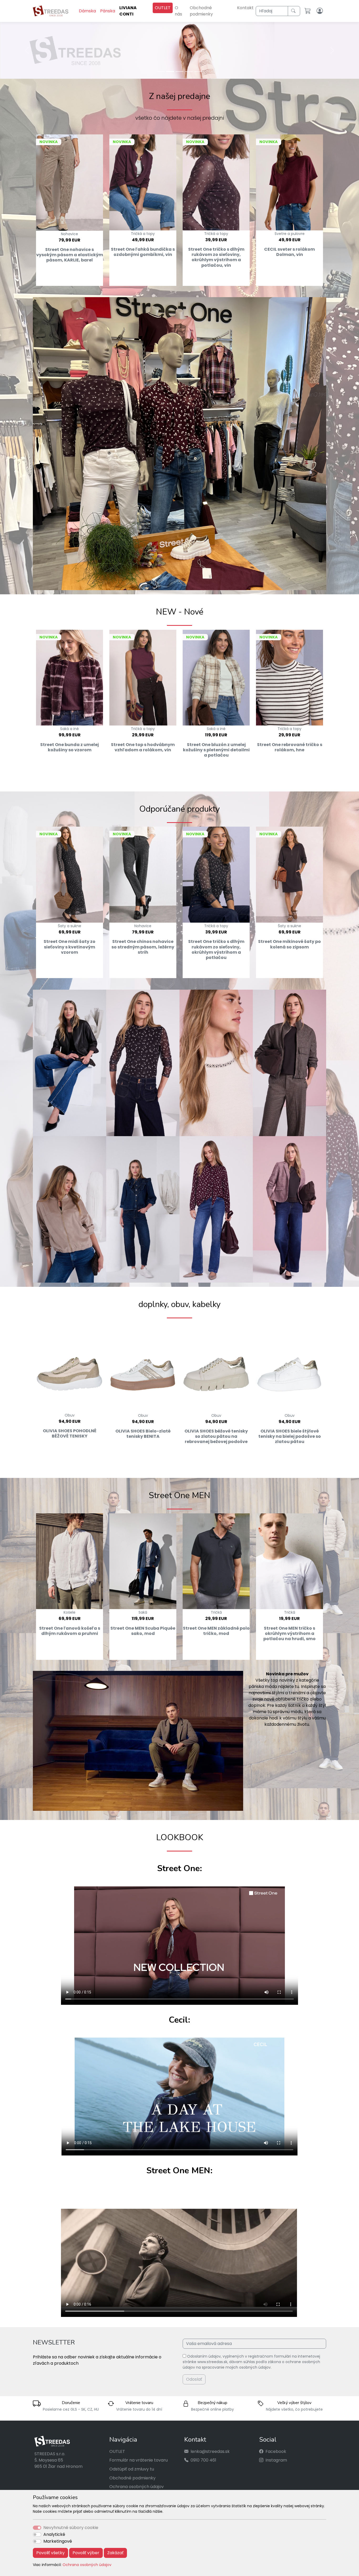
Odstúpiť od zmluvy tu (132, 2469)
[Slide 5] (198, 71)
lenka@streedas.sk (210, 2451)
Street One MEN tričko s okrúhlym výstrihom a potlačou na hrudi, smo (289, 1633)
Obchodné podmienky (201, 11)
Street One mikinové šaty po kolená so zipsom (289, 944)
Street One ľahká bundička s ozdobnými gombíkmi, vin (143, 251)
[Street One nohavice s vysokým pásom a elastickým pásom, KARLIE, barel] (70, 182)
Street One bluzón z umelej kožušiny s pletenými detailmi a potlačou (216, 749)
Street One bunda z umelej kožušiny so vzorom (70, 747)
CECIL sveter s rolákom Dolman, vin (289, 251)
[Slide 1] (161, 71)
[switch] (37, 2535)
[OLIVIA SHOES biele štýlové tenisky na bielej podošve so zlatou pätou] (289, 1367)
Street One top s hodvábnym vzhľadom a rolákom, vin (143, 747)
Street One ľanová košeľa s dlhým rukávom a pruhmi (70, 1630)
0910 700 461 (203, 2460)
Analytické (54, 2534)
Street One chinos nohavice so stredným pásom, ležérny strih (143, 946)
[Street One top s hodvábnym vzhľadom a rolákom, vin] (143, 677)
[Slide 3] (179, 71)
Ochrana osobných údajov (87, 2565)
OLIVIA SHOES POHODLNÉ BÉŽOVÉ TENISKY (70, 1433)
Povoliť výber (86, 2553)
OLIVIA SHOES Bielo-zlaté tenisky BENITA (143, 1433)
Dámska (87, 11)
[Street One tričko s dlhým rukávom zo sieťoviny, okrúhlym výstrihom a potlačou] (216, 874)
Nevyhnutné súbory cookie (71, 2528)
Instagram (276, 2460)
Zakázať (115, 2553)
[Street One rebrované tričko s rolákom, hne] (289, 677)
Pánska (108, 11)
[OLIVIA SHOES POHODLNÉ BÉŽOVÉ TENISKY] (70, 1366)
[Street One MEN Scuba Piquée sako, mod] (143, 1561)
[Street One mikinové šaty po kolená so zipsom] (289, 874)
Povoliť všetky (50, 2553)
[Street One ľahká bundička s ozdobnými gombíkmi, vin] (143, 182)
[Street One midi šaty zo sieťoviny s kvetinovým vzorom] (70, 874)
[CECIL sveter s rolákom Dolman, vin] (289, 182)
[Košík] (308, 11)
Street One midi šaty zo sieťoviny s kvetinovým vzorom (70, 946)
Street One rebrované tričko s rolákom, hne (290, 747)
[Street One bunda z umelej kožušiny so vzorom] (70, 677)
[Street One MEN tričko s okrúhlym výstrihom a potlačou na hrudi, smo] (289, 1561)
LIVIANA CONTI (128, 11)
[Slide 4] (189, 71)
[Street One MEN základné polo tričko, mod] (216, 1561)
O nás (178, 11)
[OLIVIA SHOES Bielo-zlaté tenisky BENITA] (143, 1367)
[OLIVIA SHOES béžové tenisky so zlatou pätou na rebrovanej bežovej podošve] (216, 1367)
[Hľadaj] (294, 11)
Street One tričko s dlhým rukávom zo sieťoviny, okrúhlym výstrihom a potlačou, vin (216, 257)
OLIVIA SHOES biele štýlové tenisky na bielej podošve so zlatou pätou (290, 1436)
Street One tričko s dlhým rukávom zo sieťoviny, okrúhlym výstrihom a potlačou (216, 949)
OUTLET (163, 8)
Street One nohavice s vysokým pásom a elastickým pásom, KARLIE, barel (70, 254)
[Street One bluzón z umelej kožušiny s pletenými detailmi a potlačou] (216, 677)
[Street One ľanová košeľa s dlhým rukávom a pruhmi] (70, 1561)
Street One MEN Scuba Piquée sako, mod (143, 1630)
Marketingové (58, 2541)
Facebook (276, 2451)
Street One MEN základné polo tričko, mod (216, 1630)
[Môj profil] (320, 11)
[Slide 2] (170, 71)
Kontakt (245, 8)
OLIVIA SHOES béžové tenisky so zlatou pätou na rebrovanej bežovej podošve (216, 1436)
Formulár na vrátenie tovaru (139, 2460)
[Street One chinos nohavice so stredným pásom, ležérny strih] (143, 874)
